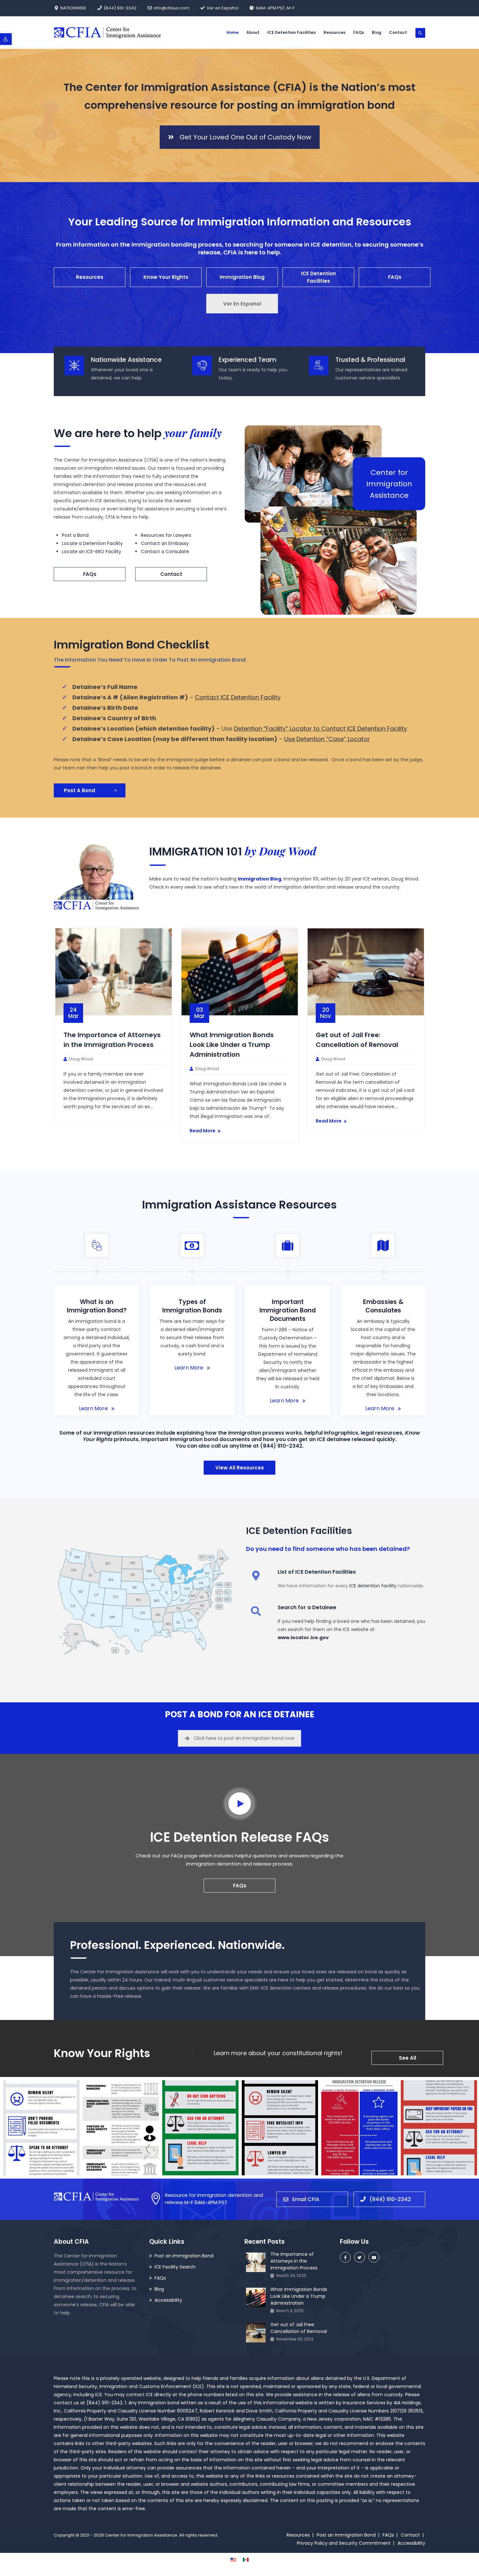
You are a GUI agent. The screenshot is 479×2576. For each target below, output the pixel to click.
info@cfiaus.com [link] (172, 8)
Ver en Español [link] (223, 8)
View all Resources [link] (240, 1468)
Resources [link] (334, 32)
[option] (114, 1026)
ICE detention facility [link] (373, 1586)
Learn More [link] (93, 1408)
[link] (6, 39)
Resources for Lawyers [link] (166, 535)
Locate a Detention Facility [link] (92, 543)
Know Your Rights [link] (166, 277)
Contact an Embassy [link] (165, 543)
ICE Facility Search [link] (175, 2267)
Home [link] (232, 32)
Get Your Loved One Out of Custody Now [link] (245, 137)
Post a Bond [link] (75, 535)
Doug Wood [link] (81, 1059)
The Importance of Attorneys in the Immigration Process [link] (294, 2261)
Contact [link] (398, 32)
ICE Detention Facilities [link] (291, 32)
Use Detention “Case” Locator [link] (327, 739)
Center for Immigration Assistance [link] (141, 2535)
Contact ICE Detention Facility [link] (238, 697)
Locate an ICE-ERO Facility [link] (92, 551)
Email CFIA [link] (306, 2199)
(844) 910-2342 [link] (120, 8)
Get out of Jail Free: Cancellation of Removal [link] (299, 2328)
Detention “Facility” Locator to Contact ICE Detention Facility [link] (320, 729)
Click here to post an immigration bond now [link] (244, 1738)
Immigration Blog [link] (242, 277)
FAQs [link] (359, 32)
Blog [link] (377, 32)
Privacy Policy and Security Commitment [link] (344, 2543)
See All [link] (407, 2058)
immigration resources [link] (124, 1433)
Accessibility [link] (168, 2300)
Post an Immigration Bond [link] (184, 2256)
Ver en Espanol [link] (242, 304)
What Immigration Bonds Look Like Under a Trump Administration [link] (232, 1045)
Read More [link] (203, 1131)
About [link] (253, 32)
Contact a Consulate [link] (165, 551)
